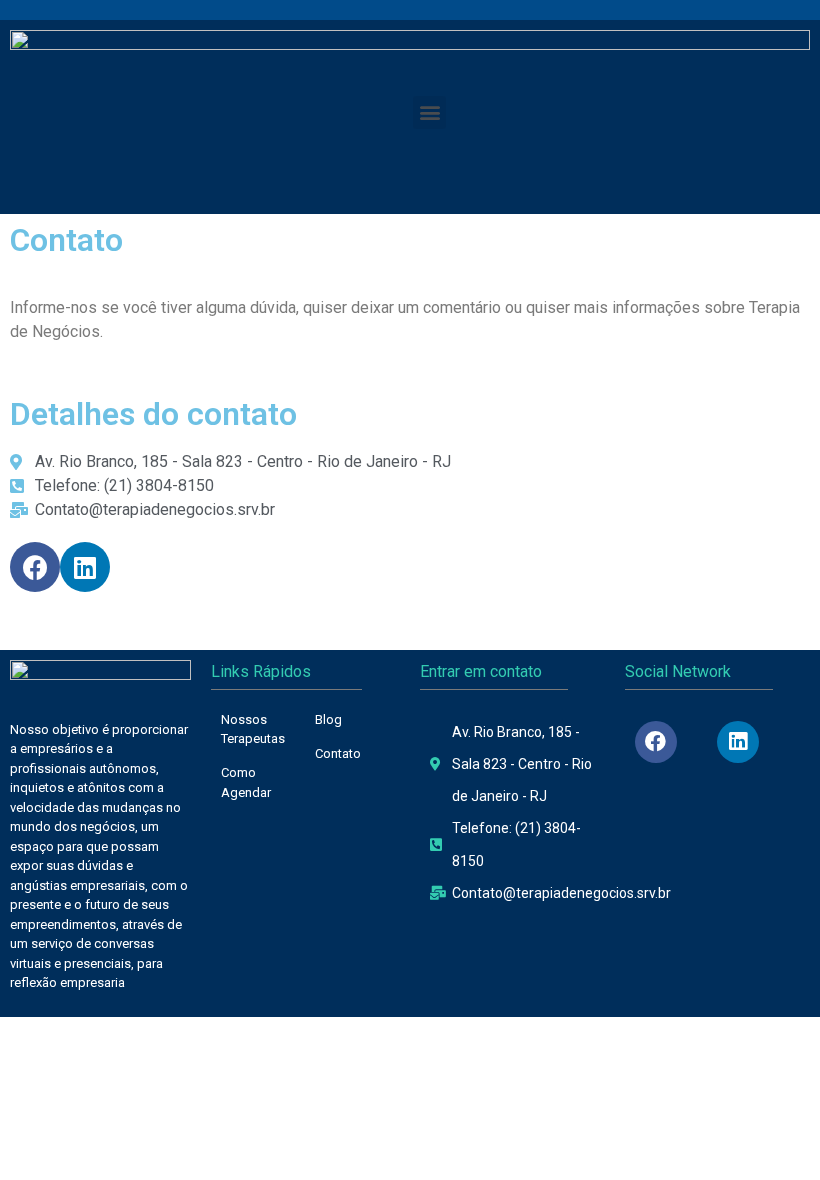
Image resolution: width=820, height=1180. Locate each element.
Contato (338, 753)
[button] (429, 112)
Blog (328, 719)
